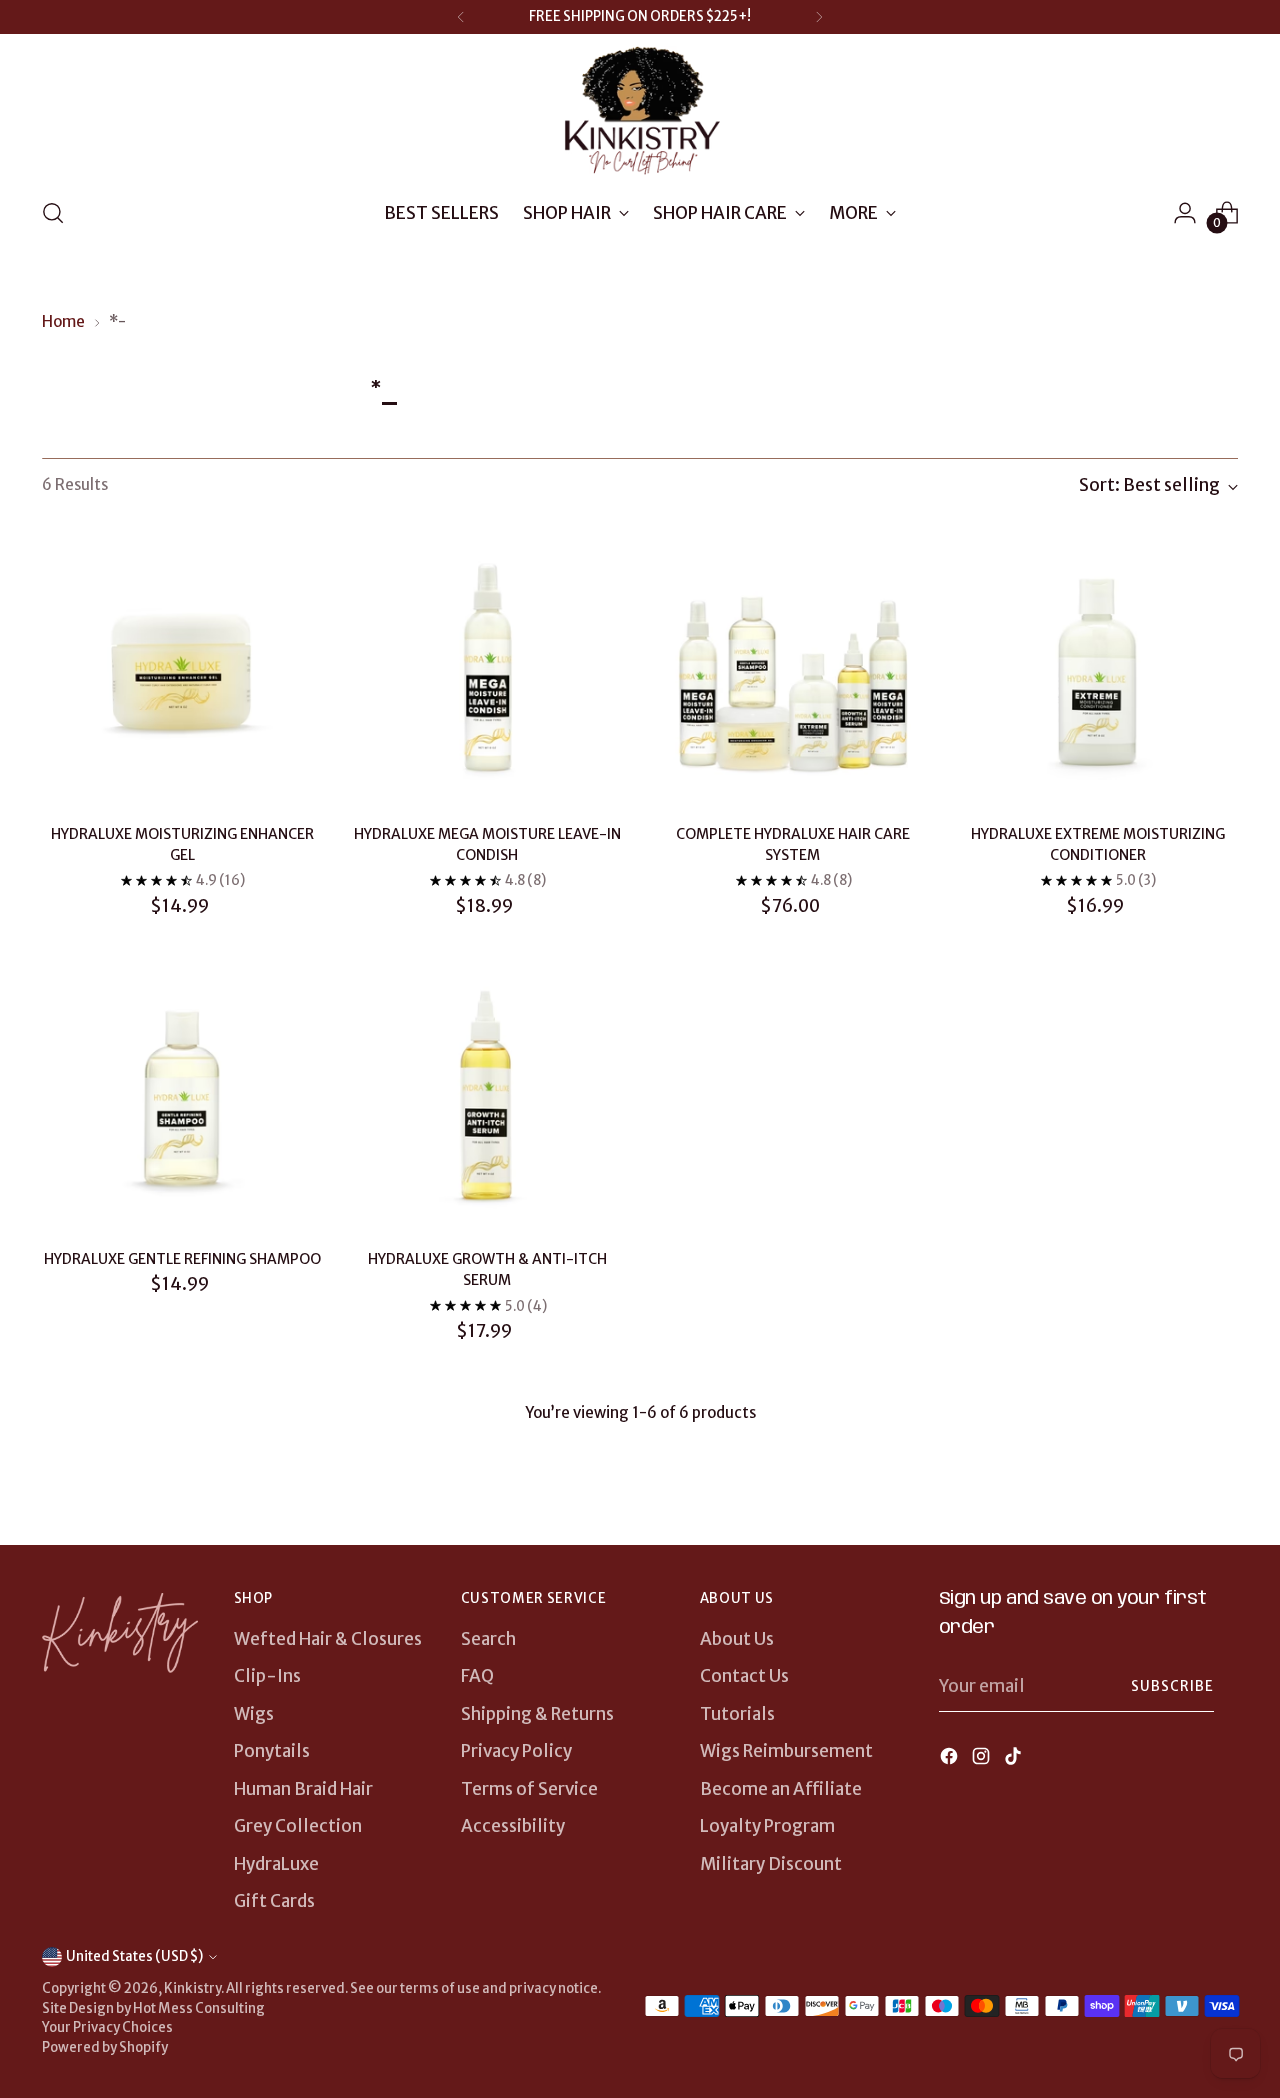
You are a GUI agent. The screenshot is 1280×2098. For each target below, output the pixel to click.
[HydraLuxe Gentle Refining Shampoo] (182, 1093)
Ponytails (272, 1751)
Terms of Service (529, 1789)
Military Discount (771, 1864)
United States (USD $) (134, 1956)
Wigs (254, 1714)
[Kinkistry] (640, 112)
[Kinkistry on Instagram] (983, 1760)
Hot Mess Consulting (199, 2008)
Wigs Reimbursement (786, 1751)
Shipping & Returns (537, 1714)
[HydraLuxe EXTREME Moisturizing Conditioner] (1098, 668)
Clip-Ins (267, 1676)
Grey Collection (298, 1826)
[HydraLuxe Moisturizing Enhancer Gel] (182, 668)
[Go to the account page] (1185, 213)
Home (63, 321)
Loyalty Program (767, 1826)
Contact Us (744, 1676)
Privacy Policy (516, 1751)
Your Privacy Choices (107, 2027)
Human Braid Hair (303, 1789)
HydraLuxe (276, 1864)
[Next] (819, 17)
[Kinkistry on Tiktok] (1015, 1760)
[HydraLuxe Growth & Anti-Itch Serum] (487, 1093)
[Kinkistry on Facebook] (951, 1760)
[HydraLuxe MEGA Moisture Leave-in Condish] (487, 668)
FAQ (477, 1676)
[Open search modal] (53, 213)
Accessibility (513, 1826)
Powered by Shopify (105, 2047)
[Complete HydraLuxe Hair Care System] (793, 668)
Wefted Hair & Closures (328, 1639)
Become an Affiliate (781, 1789)
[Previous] (461, 17)
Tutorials (737, 1714)
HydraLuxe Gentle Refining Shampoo (182, 1259)
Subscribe (1172, 1686)
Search (488, 1639)
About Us (737, 1639)
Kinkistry (192, 1988)
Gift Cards (274, 1901)
